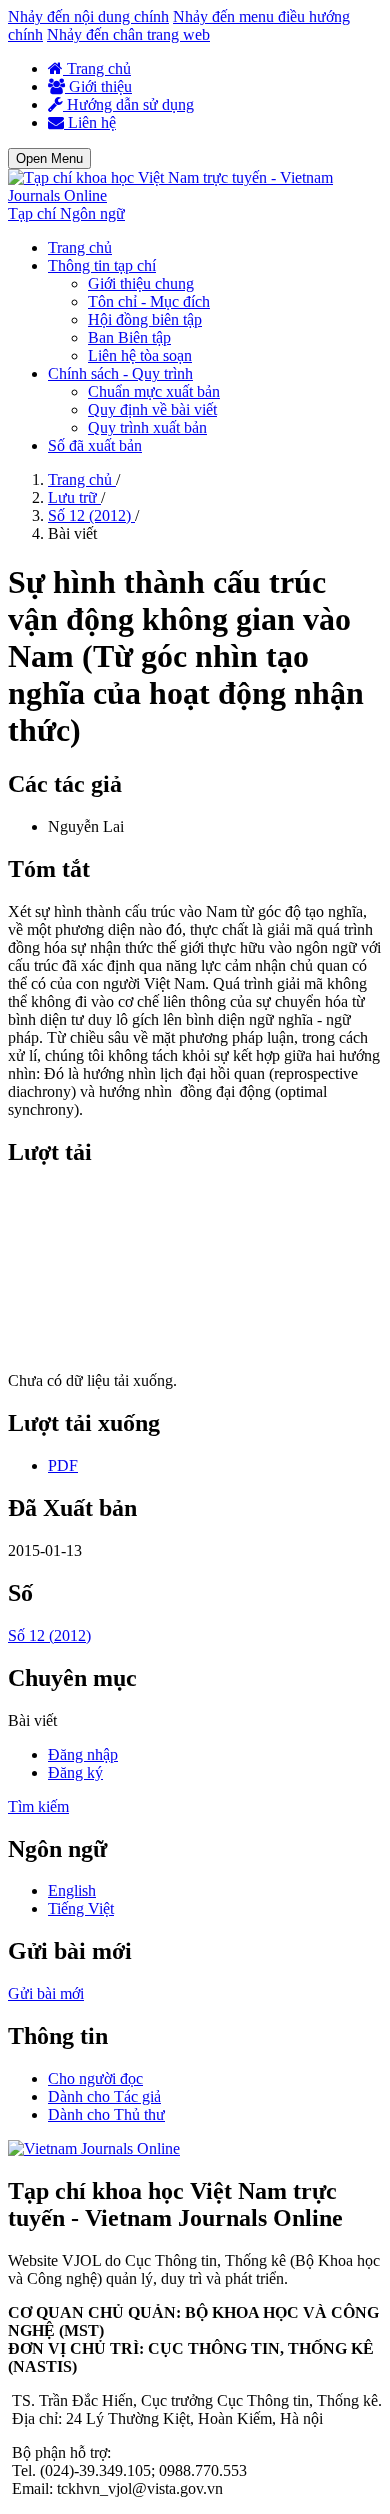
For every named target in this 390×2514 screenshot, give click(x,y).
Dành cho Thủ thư (106, 2114)
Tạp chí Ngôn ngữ (66, 213)
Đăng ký (75, 1772)
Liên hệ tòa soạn (140, 355)
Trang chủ (97, 68)
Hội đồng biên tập (145, 319)
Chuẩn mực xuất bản (154, 391)
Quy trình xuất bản (147, 427)
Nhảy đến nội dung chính (88, 16)
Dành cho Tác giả (104, 2096)
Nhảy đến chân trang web (128, 34)
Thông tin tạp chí (102, 265)
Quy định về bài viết (152, 409)
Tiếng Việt (81, 1908)
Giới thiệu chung (141, 283)
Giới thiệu (98, 86)
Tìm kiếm (38, 1806)
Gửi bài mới (46, 1993)
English (72, 1890)
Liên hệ (90, 122)
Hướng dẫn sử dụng (128, 104)
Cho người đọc (95, 2078)
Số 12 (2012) (91, 515)
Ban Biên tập (129, 337)
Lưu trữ (74, 497)
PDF (63, 1465)
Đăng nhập (83, 1754)
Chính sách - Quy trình (120, 373)
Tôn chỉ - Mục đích (149, 301)
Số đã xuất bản (95, 445)
